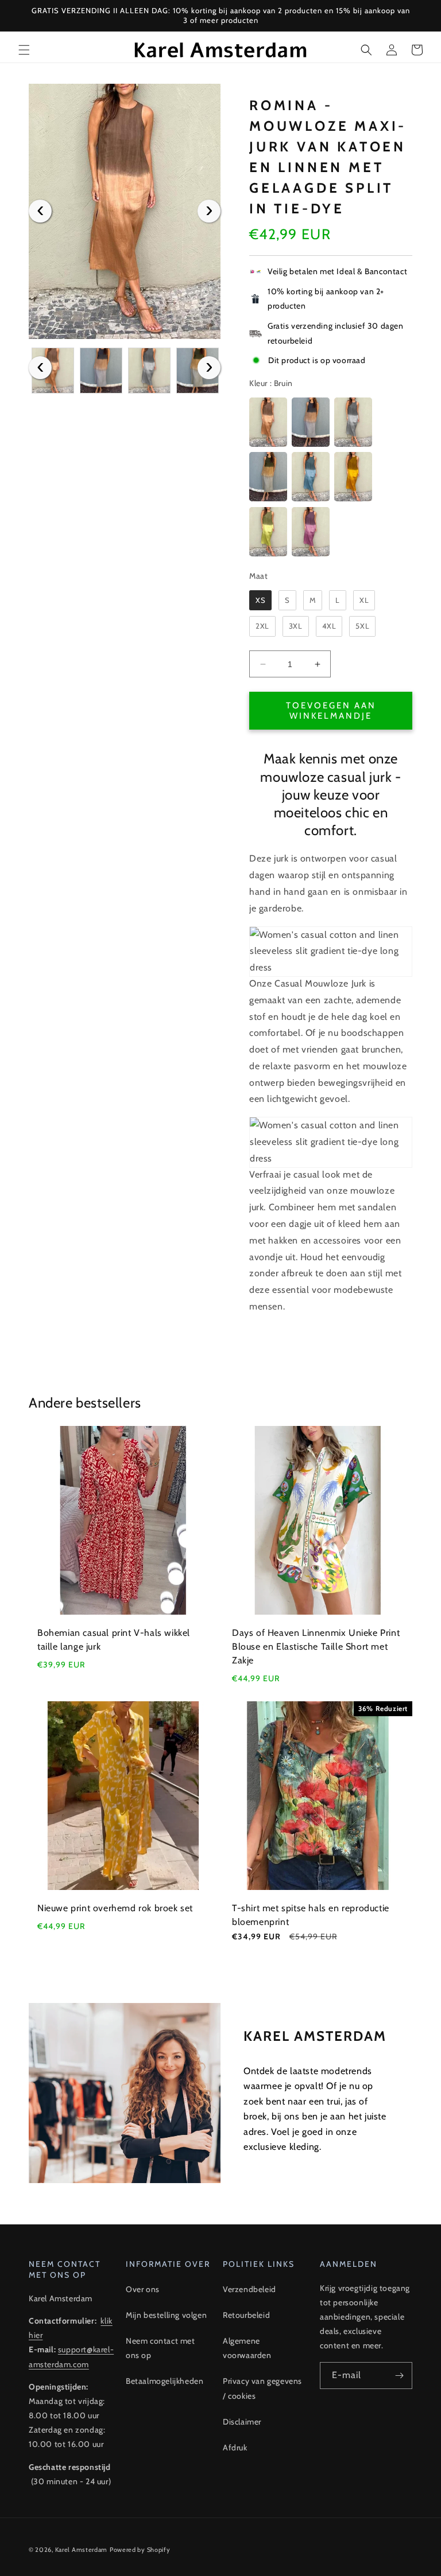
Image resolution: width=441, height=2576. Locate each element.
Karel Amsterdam (82, 2550)
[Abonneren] (399, 2376)
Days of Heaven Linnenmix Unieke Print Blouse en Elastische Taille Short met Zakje (316, 1646)
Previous (40, 211)
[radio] (268, 422)
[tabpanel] (125, 211)
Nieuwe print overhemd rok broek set (115, 1908)
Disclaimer (242, 2422)
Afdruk (235, 2448)
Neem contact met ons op (160, 2348)
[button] (24, 50)
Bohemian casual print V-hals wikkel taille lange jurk (114, 1640)
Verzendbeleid (249, 2289)
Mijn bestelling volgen (166, 2315)
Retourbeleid (246, 2315)
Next (209, 211)
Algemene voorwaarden (247, 2348)
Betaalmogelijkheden (165, 2381)
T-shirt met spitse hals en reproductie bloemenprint (311, 1915)
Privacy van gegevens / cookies (262, 2388)
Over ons (143, 2289)
